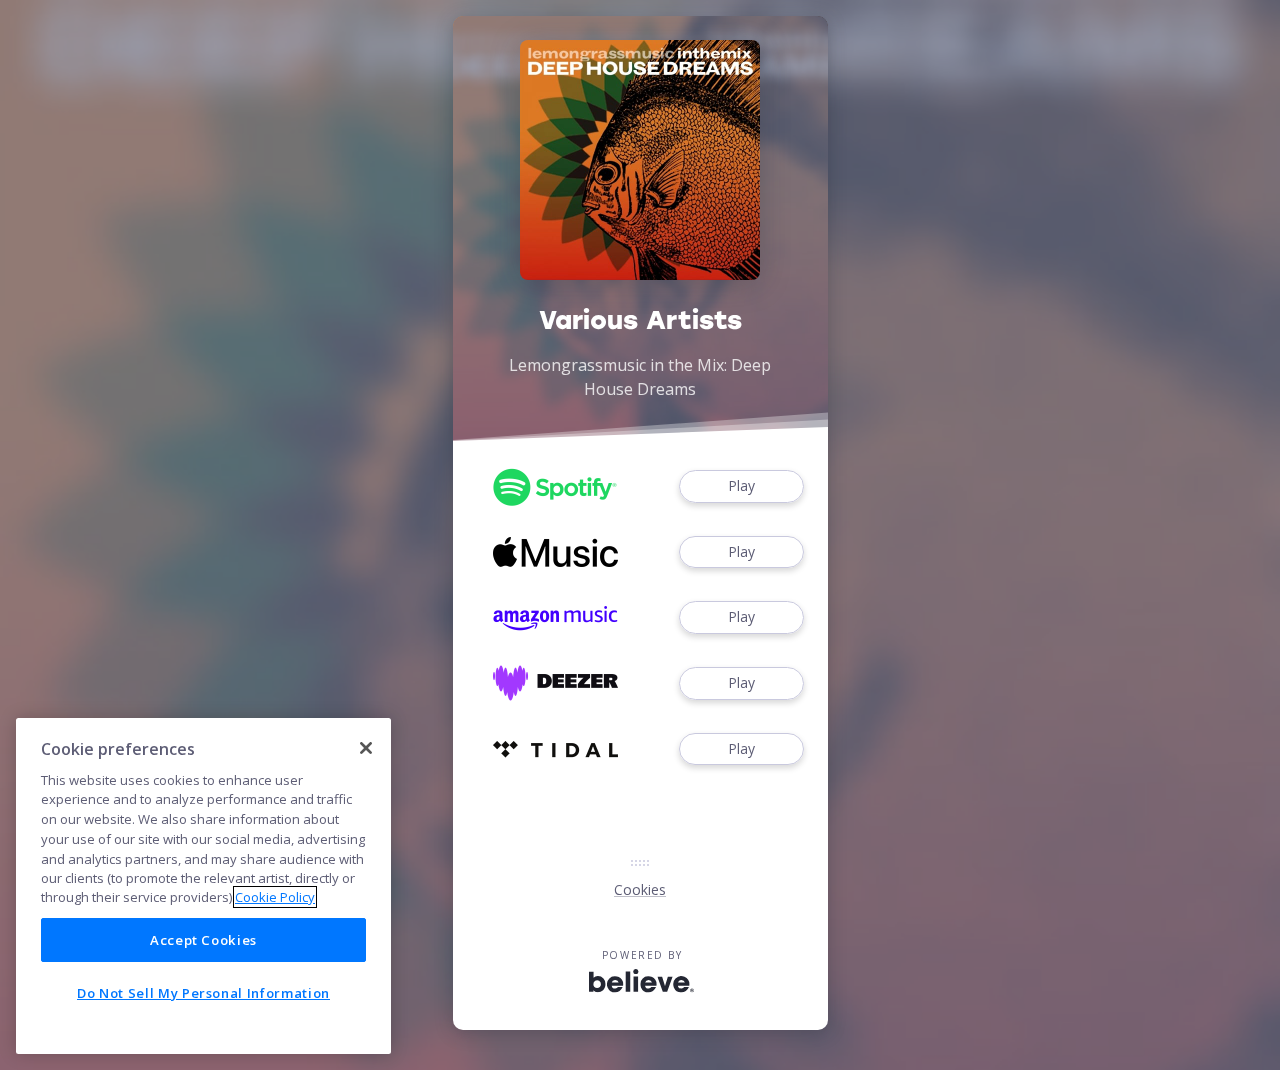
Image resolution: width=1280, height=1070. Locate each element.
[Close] (366, 748)
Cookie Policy (275, 897)
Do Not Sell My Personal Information (203, 993)
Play (741, 485)
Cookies (640, 889)
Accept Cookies (203, 940)
